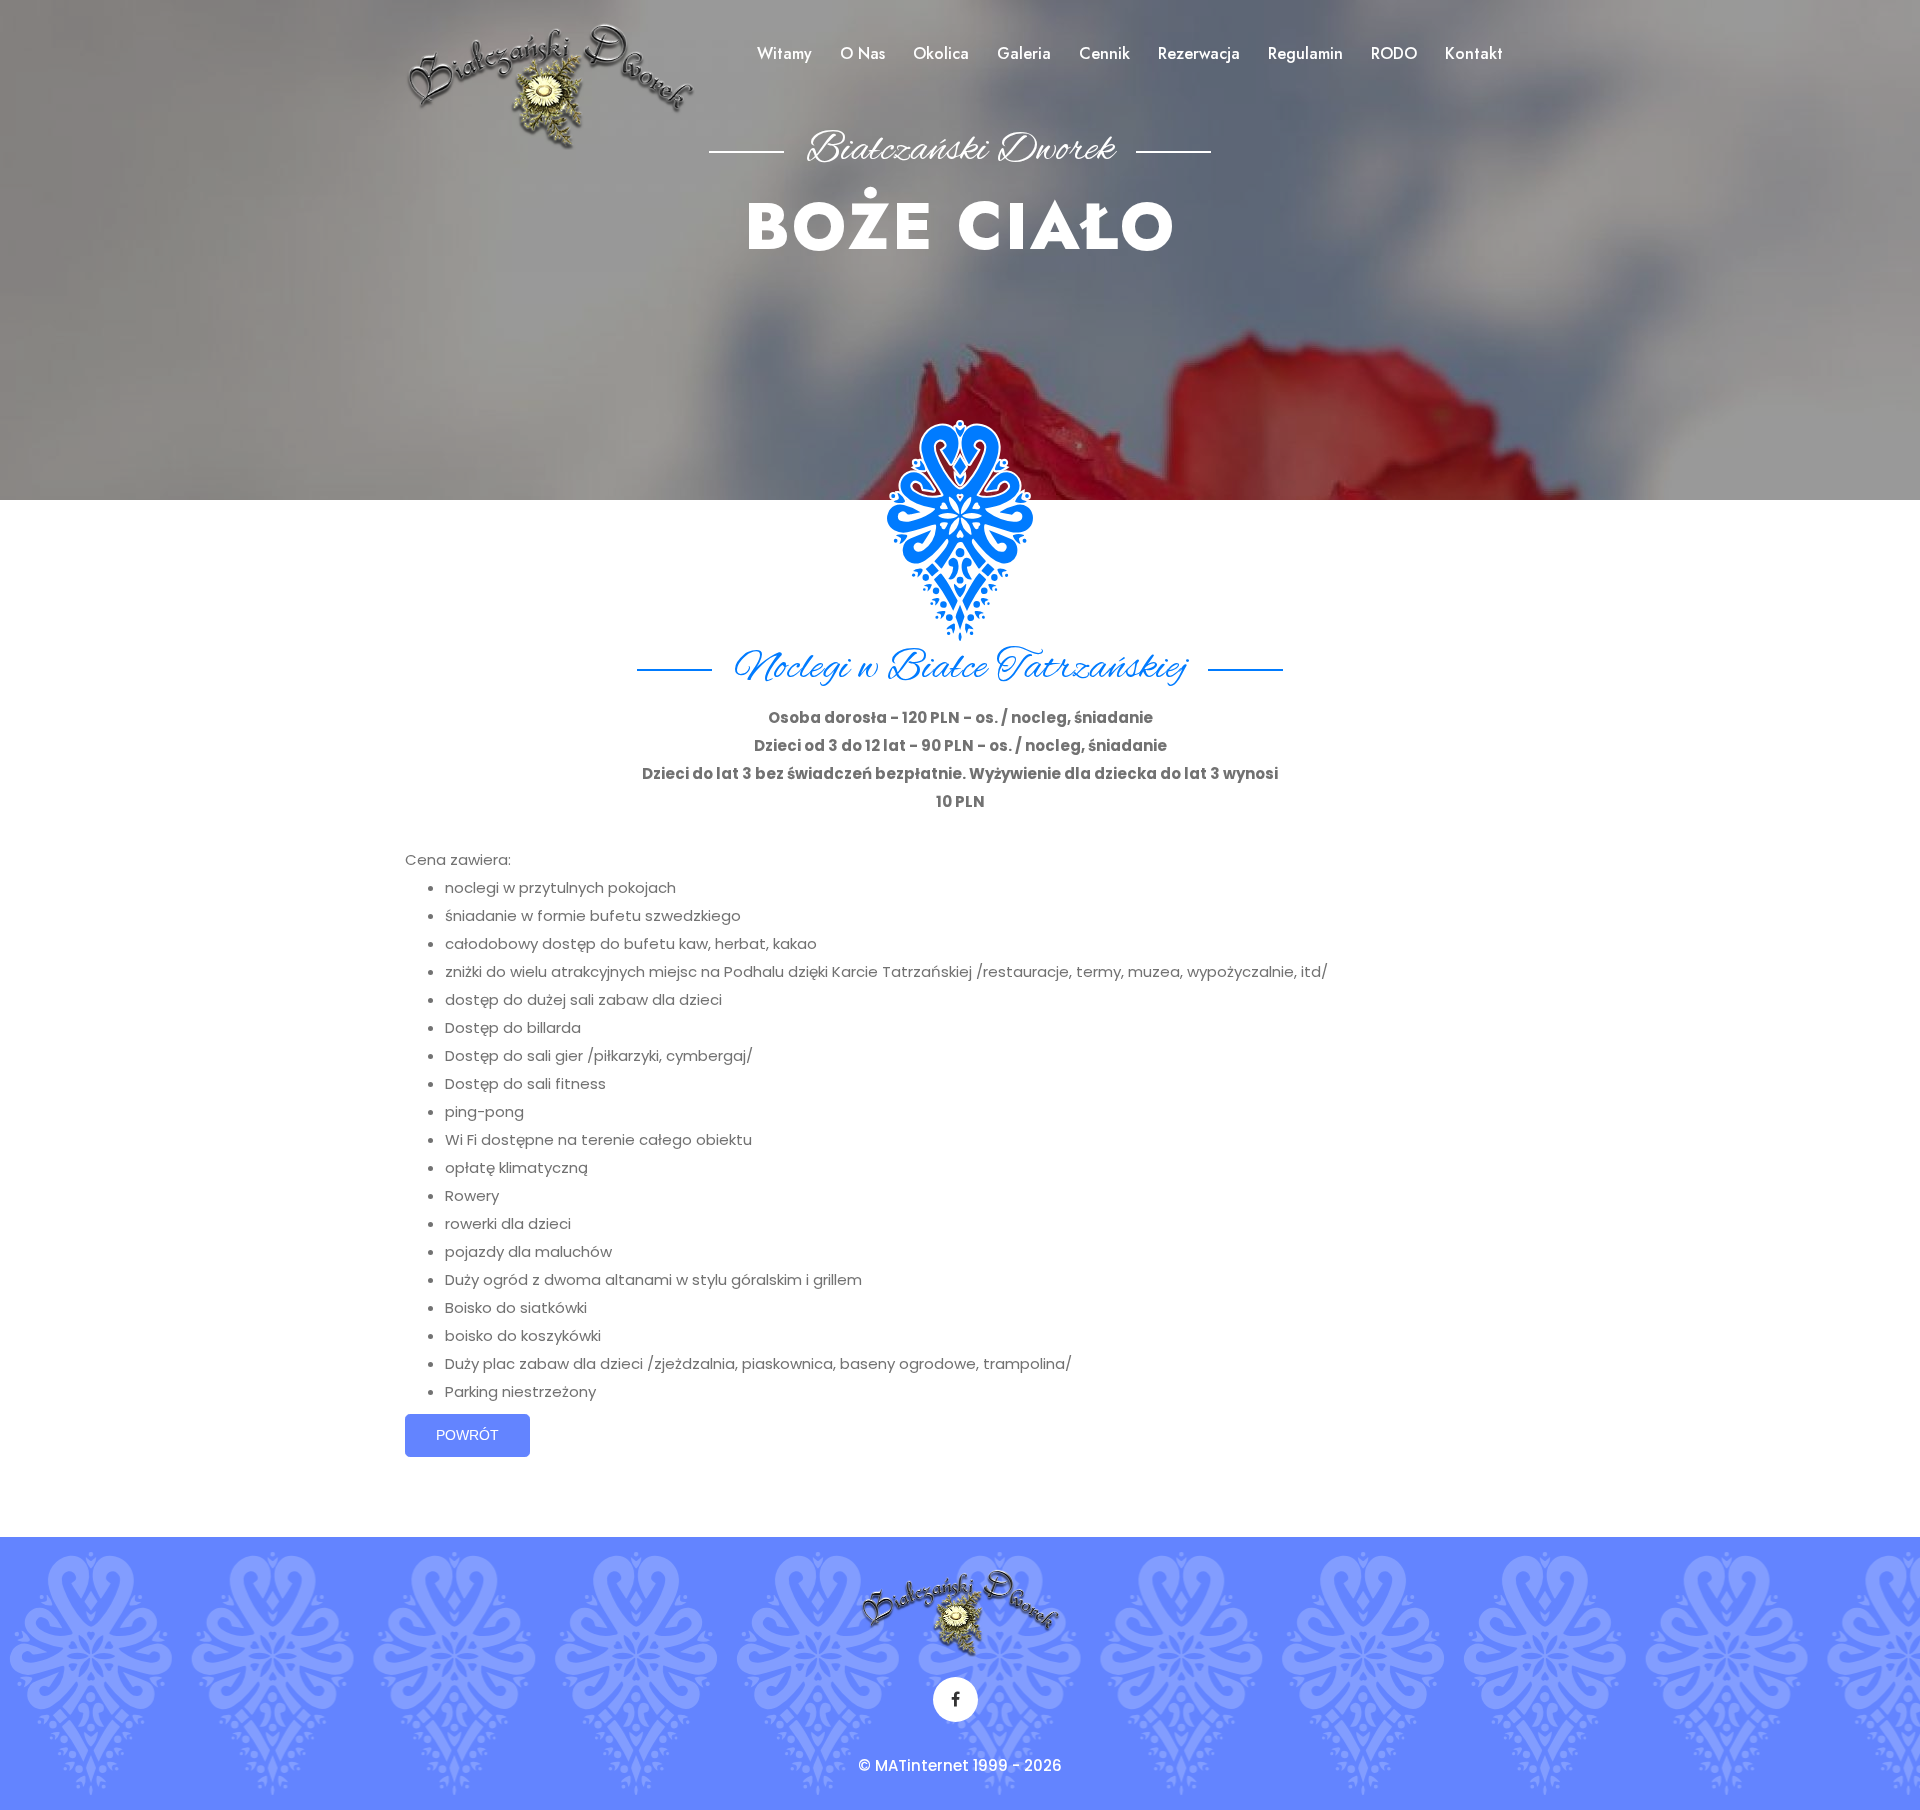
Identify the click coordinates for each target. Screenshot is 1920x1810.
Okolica (941, 53)
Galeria (1024, 53)
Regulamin (1305, 53)
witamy (784, 53)
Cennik (1104, 53)
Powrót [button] (467, 1435)
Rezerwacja (1199, 53)
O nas (862, 53)
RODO (1394, 53)
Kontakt (1474, 53)
